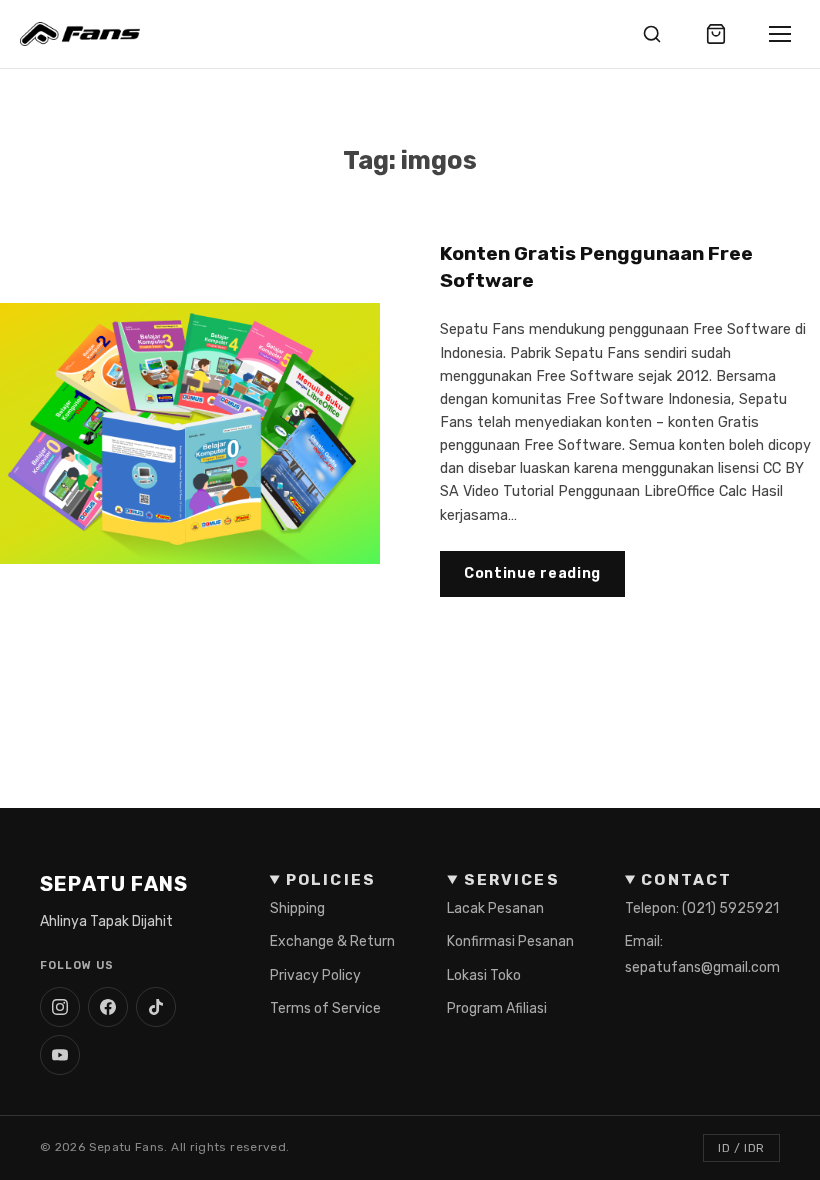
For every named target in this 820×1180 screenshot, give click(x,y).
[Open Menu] (780, 34)
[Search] (652, 34)
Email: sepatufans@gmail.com (702, 954)
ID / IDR (741, 1148)
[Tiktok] (156, 1007)
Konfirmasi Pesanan (510, 941)
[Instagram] (60, 1007)
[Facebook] (108, 1007)
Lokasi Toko (484, 975)
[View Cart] (716, 34)
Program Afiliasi (497, 1008)
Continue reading (532, 573)
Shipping (297, 908)
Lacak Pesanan (495, 908)
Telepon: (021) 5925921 (702, 908)
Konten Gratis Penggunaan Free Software (596, 267)
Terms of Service (325, 1008)
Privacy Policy (315, 975)
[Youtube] (60, 1055)
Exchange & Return (332, 941)
